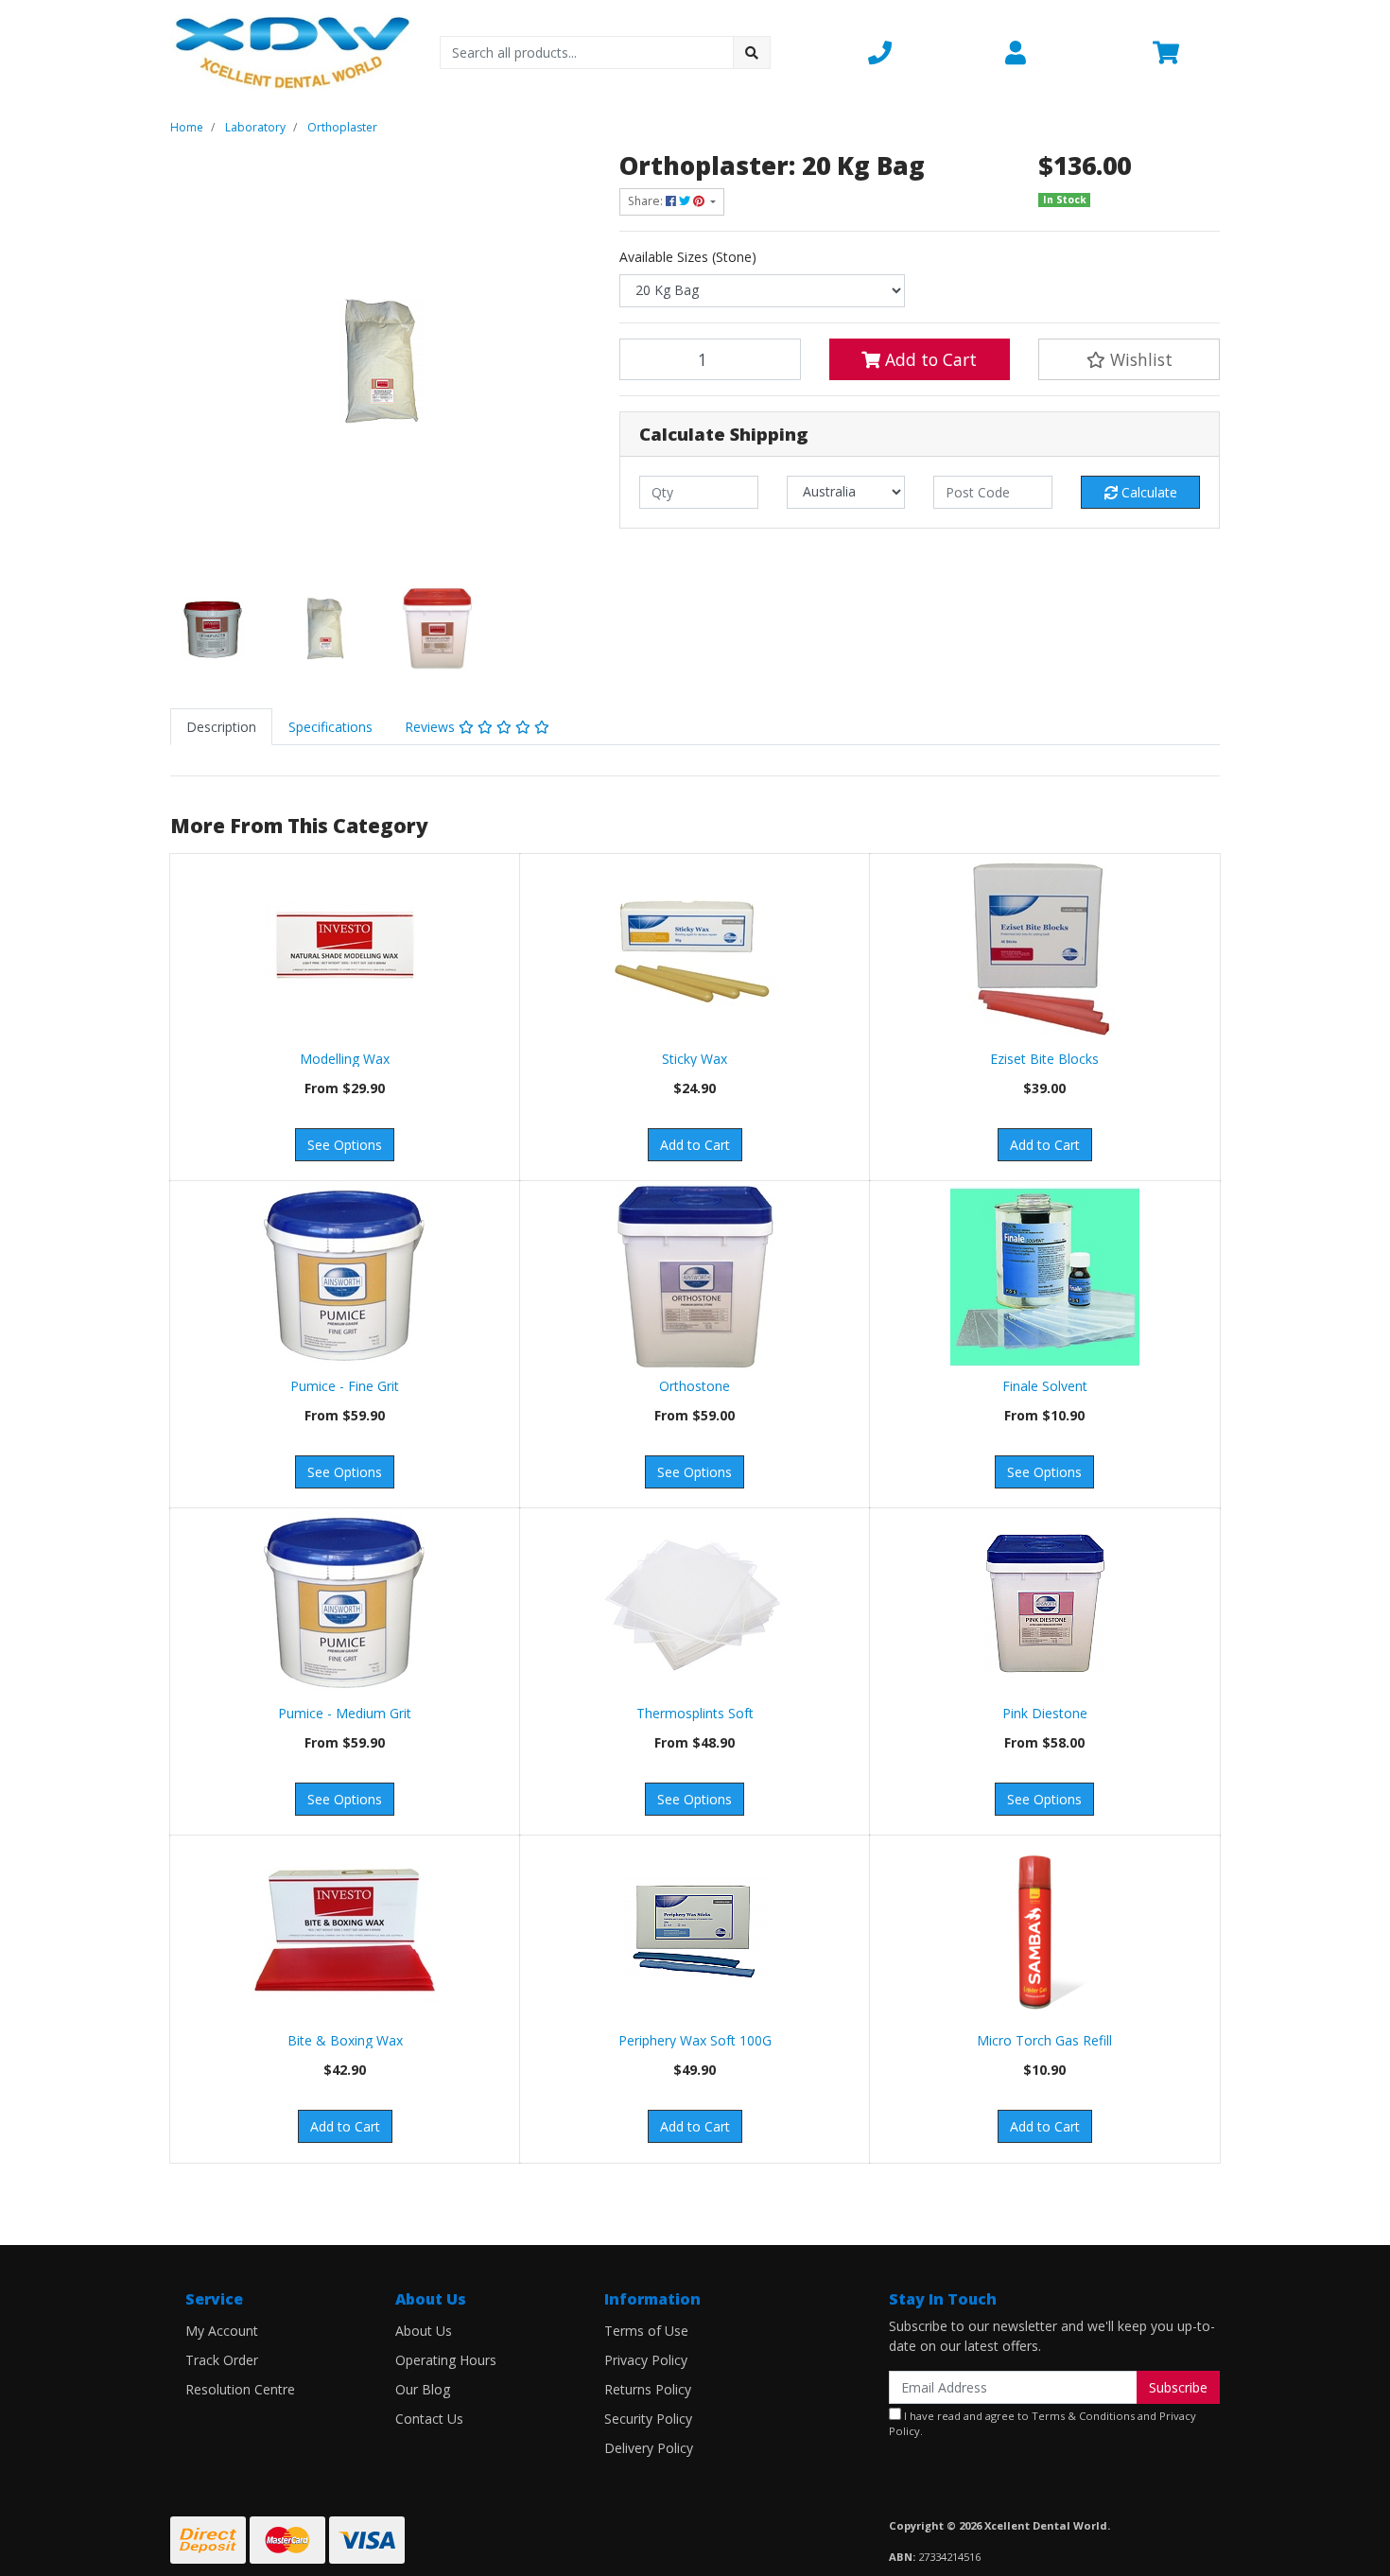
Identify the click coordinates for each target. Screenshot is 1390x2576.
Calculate (1147, 492)
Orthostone (695, 1386)
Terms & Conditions (1083, 2416)
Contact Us (429, 2419)
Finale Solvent (1045, 1386)
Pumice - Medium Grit (345, 1713)
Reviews (432, 727)
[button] (925, 52)
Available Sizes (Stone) (688, 257)
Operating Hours (446, 2360)
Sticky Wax (695, 1059)
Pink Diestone (1045, 1713)
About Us (424, 2331)
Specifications (330, 727)
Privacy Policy (646, 2360)
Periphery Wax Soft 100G (695, 2040)
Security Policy (648, 2419)
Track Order (222, 2360)
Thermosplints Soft (695, 1713)
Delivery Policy (649, 2448)
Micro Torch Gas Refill (1044, 2040)
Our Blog (423, 2389)
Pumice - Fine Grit (345, 1386)
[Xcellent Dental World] (291, 51)
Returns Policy (648, 2389)
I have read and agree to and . (1042, 2424)
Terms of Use (646, 2331)
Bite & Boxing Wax (345, 2040)
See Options (345, 1145)
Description (221, 727)
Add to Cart (929, 359)
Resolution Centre (240, 2389)
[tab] (221, 727)
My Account (222, 2331)
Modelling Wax (345, 1059)
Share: (647, 201)
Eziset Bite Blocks (1044, 1059)
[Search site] (752, 52)
